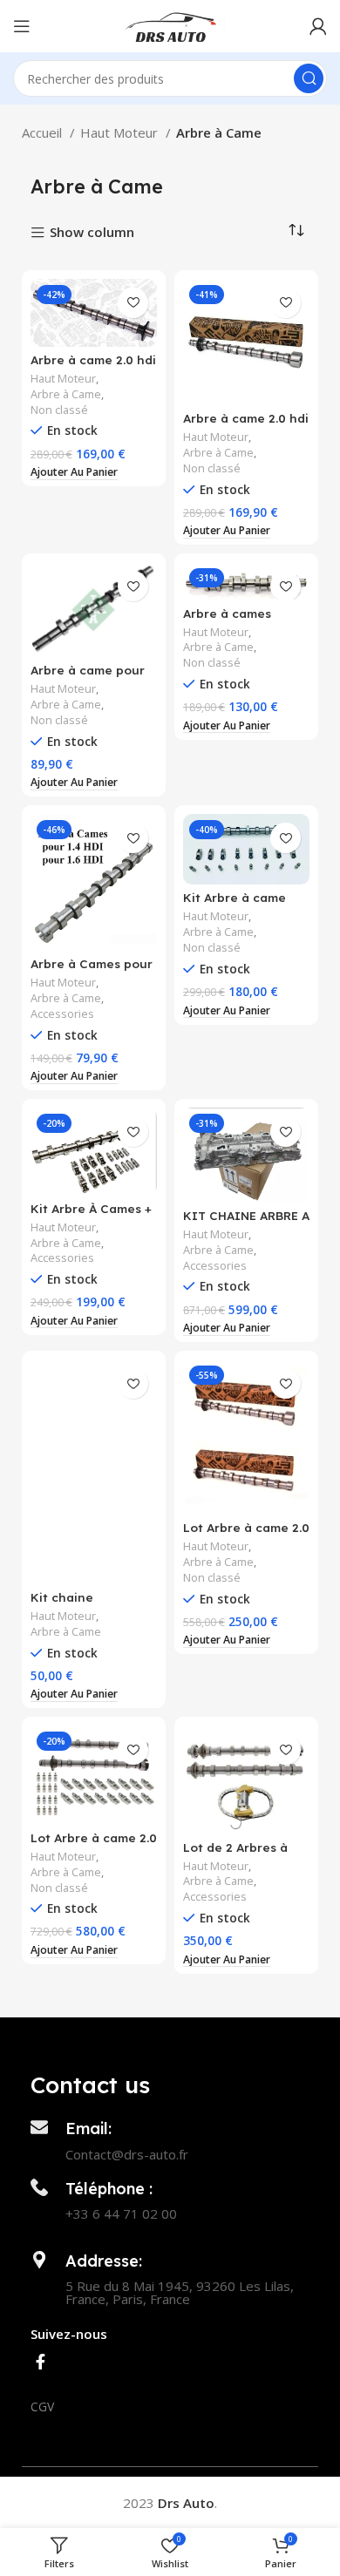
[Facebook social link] (41, 2362)
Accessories (62, 1014)
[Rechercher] (309, 78)
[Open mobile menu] (22, 26)
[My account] (318, 26)
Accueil (44, 132)
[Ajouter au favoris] (133, 303)
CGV (42, 2407)
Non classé (59, 410)
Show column (92, 233)
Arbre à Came (66, 394)
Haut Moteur (121, 132)
